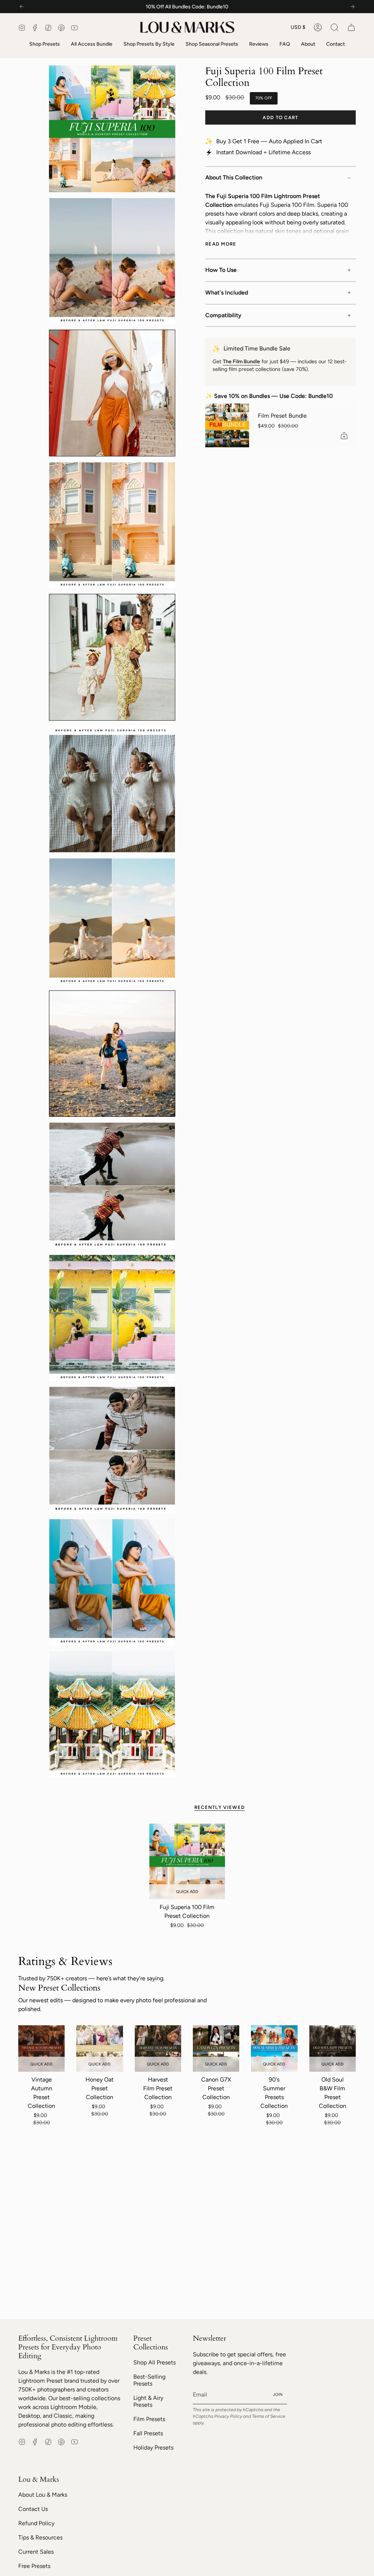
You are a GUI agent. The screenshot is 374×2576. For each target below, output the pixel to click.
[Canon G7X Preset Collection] (216, 2048)
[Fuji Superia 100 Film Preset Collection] (187, 1861)
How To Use (221, 270)
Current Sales (36, 2552)
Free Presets (34, 2566)
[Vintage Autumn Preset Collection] (41, 2048)
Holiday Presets (153, 2448)
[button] (335, 27)
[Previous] (22, 7)
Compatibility (223, 315)
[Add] (344, 436)
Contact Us (33, 2509)
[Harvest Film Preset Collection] (158, 2048)
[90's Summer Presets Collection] (274, 2048)
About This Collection (234, 177)
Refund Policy (36, 2523)
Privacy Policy (228, 2416)
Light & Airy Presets (148, 2401)
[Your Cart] (351, 27)
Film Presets (149, 2419)
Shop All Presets (154, 2362)
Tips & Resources (40, 2537)
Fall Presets (148, 2433)
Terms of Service (269, 2416)
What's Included (227, 293)
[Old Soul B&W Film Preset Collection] (333, 2048)
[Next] (352, 7)
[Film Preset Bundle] (227, 425)
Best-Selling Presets (149, 2380)
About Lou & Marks (43, 2495)
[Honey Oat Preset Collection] (100, 2048)
